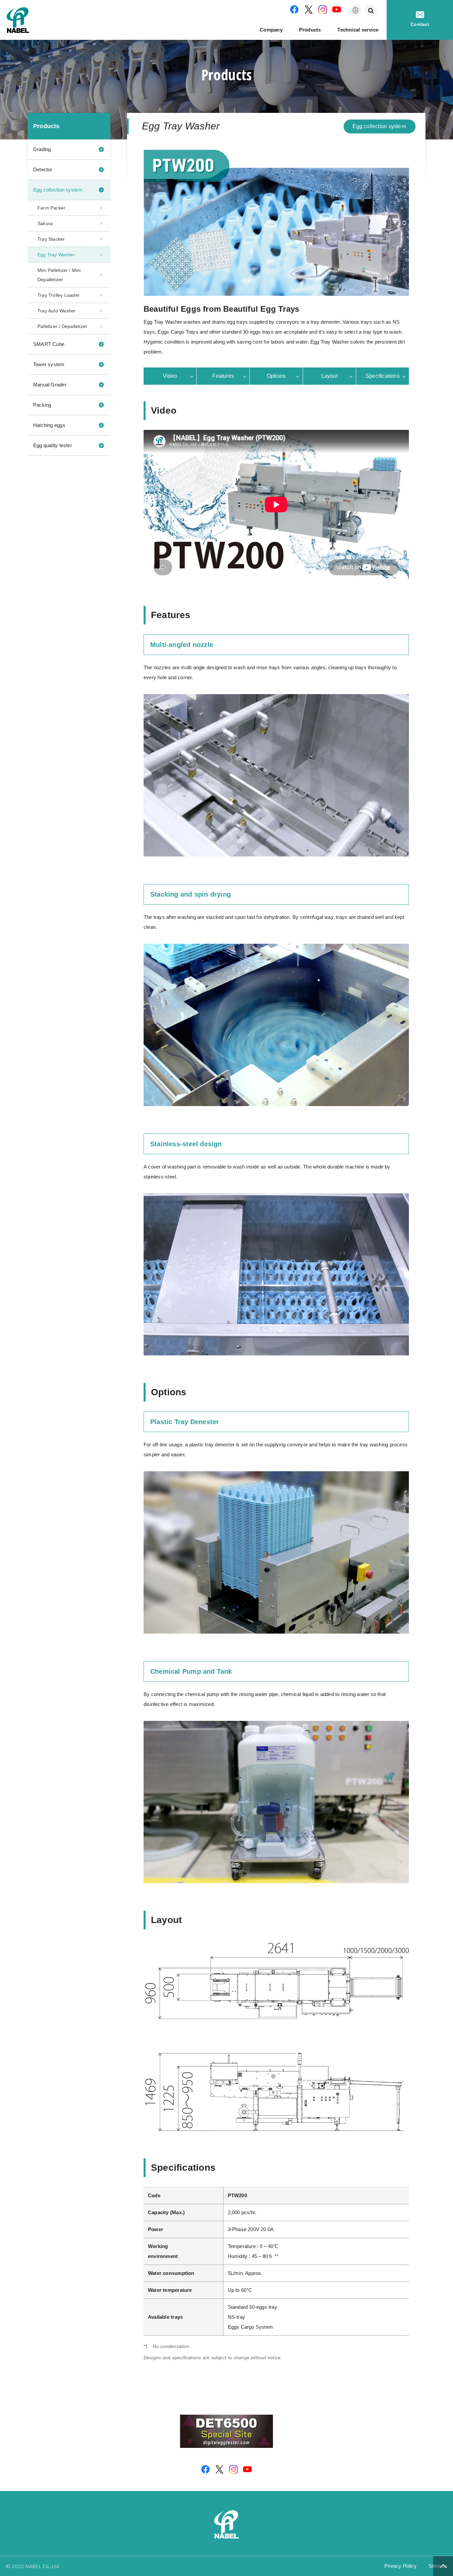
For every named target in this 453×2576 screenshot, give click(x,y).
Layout (329, 376)
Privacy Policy (400, 2566)
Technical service (358, 30)
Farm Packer (51, 208)
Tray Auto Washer (57, 311)
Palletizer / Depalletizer (62, 326)
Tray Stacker (51, 239)
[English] (356, 11)
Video (170, 376)
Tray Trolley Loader (59, 295)
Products (310, 30)
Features (223, 376)
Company (271, 30)
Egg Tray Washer (56, 255)
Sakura (45, 223)
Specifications (383, 376)
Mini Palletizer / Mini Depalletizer (59, 275)
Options (276, 376)
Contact (420, 24)
